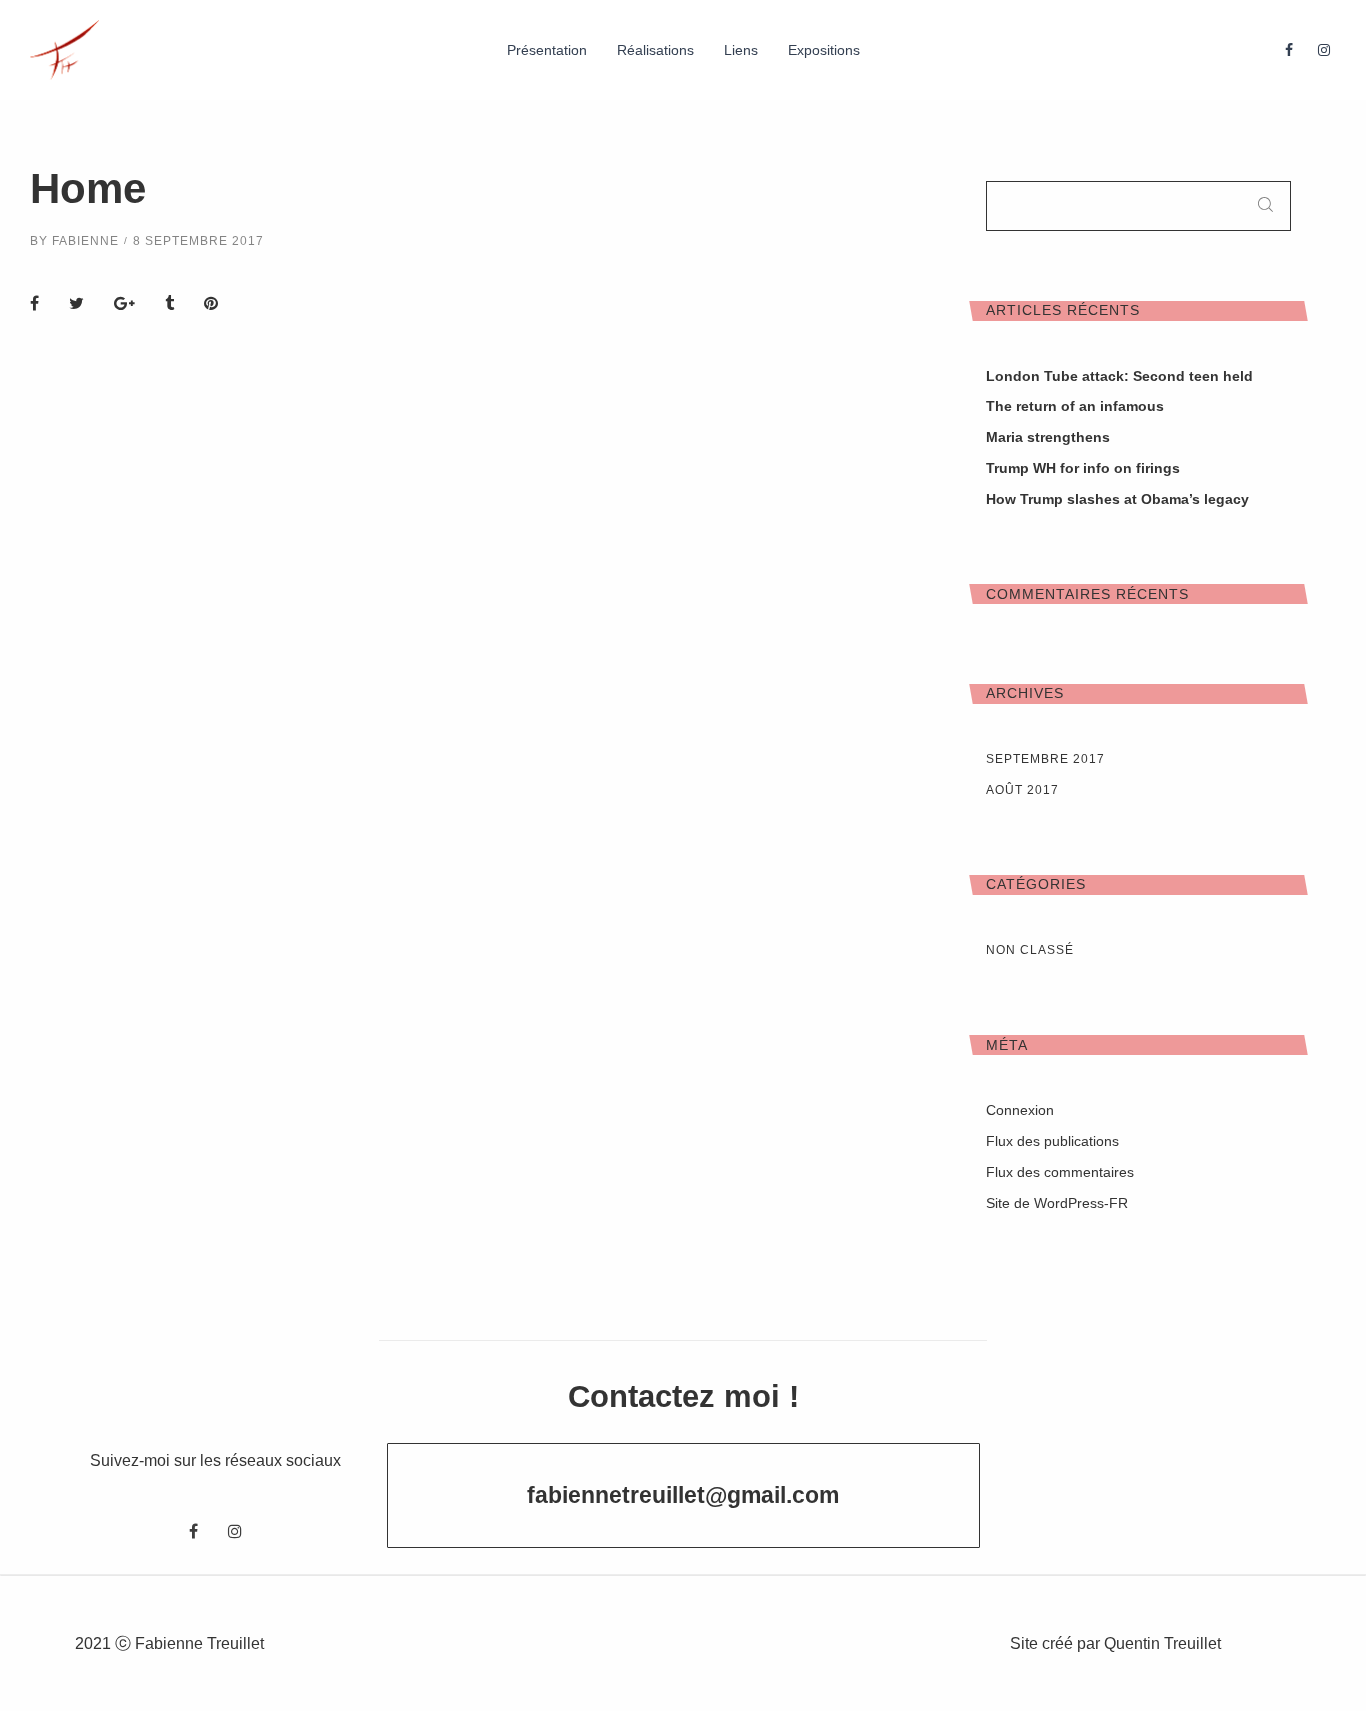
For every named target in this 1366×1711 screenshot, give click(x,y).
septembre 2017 (1045, 759)
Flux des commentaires (1060, 1172)
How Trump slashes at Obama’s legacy (1117, 499)
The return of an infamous (1075, 406)
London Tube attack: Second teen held (1119, 376)
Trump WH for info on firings (1083, 468)
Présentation (547, 50)
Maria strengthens (1048, 437)
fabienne (85, 241)
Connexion (1020, 1110)
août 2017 (1022, 790)
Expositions (824, 50)
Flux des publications (1052, 1141)
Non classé (1030, 950)
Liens (741, 50)
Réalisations (655, 50)
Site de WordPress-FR (1057, 1203)
